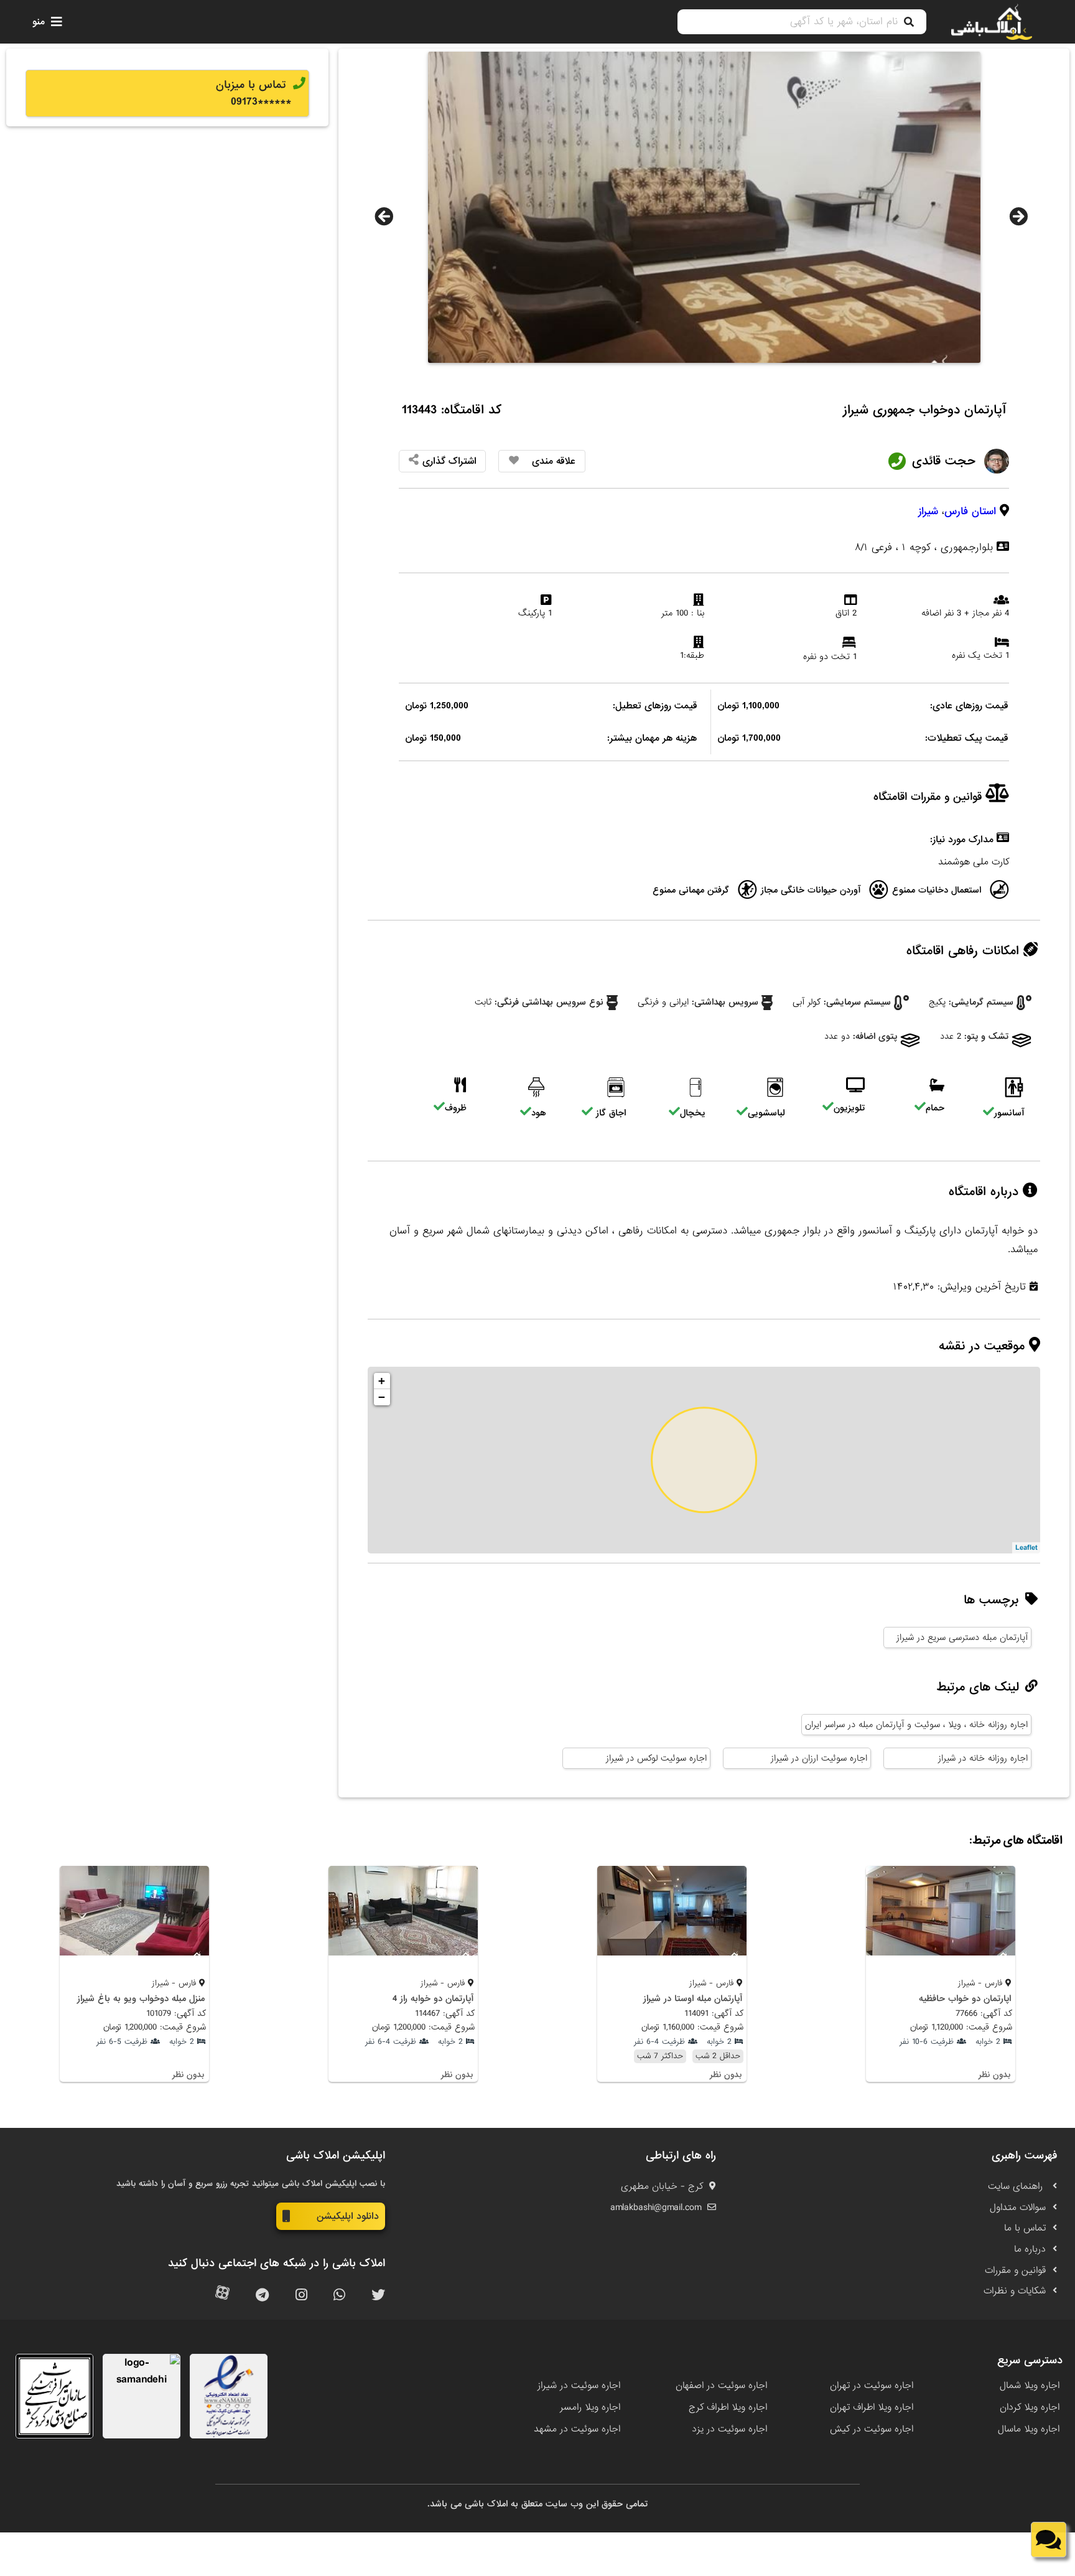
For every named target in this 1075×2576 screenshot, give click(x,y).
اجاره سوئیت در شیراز (579, 2386)
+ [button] (382, 1381)
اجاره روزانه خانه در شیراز (983, 1758)
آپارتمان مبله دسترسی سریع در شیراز (962, 1637)
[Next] (1018, 217)
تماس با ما (1025, 2228)
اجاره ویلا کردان (1030, 2407)
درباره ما (1030, 2249)
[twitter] (378, 2296)
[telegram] (262, 2296)
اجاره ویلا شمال (1030, 2386)
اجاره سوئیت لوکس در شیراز (656, 1758)
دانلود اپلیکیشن (348, 2216)
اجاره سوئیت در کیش (872, 2429)
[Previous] (384, 217)
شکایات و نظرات (1015, 2291)
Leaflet (1026, 1548)
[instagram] (301, 2296)
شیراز (928, 511)
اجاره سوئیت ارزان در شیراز (819, 1758)
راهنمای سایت (1017, 2186)
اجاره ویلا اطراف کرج (728, 2407)
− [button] (382, 1397)
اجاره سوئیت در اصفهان (721, 2386)
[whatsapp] (339, 2296)
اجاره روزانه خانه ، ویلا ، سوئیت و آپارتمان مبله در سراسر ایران (916, 1725)
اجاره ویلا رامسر (590, 2407)
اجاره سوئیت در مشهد (577, 2429)
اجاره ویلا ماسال (1029, 2429)
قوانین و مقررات (1015, 2270)
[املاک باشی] (992, 22)
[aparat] (222, 2296)
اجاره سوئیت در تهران (872, 2386)
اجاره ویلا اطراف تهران (872, 2407)
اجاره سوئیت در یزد (729, 2429)
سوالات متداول (1018, 2208)
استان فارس (970, 511)
